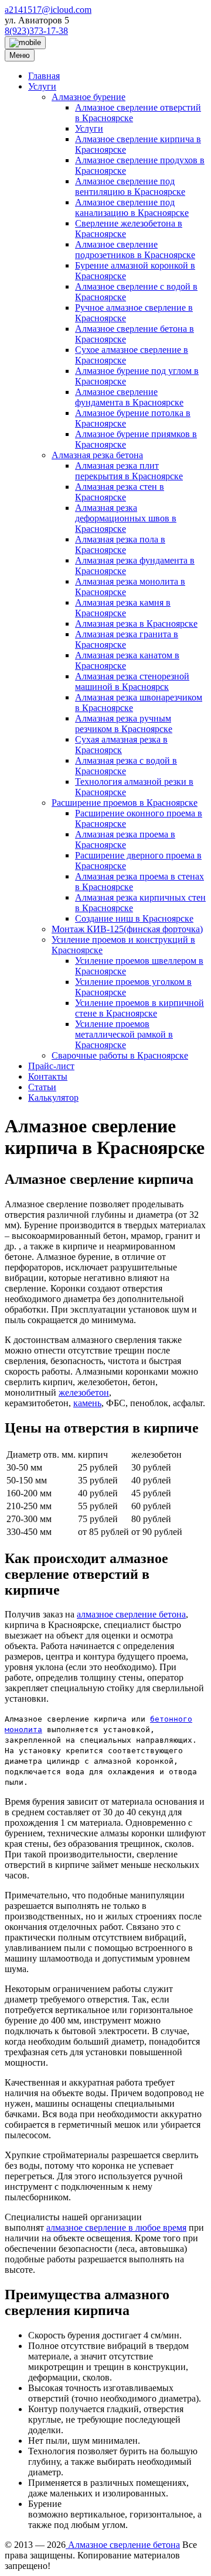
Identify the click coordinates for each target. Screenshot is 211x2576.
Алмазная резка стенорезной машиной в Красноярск (132, 681)
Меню (20, 55)
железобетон (84, 1392)
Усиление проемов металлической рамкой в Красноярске (124, 1034)
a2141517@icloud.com (48, 10)
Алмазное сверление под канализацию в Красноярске (132, 207)
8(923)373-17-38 (36, 31)
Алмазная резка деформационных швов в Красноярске (126, 518)
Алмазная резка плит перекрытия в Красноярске (129, 471)
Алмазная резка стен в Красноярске (120, 492)
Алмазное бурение (89, 97)
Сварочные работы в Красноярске (120, 1055)
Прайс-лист (51, 1066)
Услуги (42, 86)
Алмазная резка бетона (97, 455)
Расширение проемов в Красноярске (125, 803)
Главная (44, 76)
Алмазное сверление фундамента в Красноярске (129, 397)
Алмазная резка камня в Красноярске (123, 608)
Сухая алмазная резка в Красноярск (121, 745)
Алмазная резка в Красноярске (136, 624)
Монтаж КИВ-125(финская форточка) (127, 929)
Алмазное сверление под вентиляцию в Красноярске (130, 186)
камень (87, 1403)
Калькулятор (53, 1098)
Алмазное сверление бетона (123, 2545)
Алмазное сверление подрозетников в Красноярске (135, 250)
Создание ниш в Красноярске (134, 918)
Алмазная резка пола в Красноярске (120, 545)
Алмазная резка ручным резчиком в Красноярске (124, 724)
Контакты (48, 1076)
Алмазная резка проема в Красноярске (125, 839)
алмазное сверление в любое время (116, 2228)
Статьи (42, 1087)
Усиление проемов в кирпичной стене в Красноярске (139, 1008)
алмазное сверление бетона (131, 1614)
